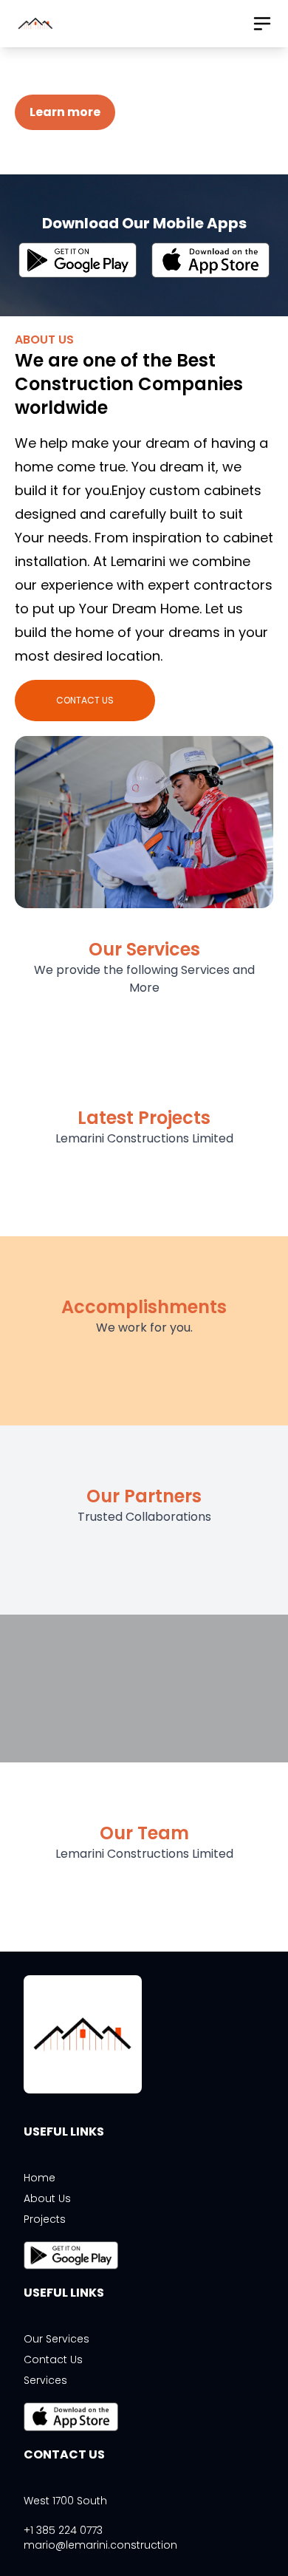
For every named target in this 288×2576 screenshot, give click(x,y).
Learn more (65, 112)
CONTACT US (85, 700)
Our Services (56, 2339)
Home (40, 2178)
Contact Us (53, 2359)
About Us (47, 2198)
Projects (45, 2219)
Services (45, 2380)
